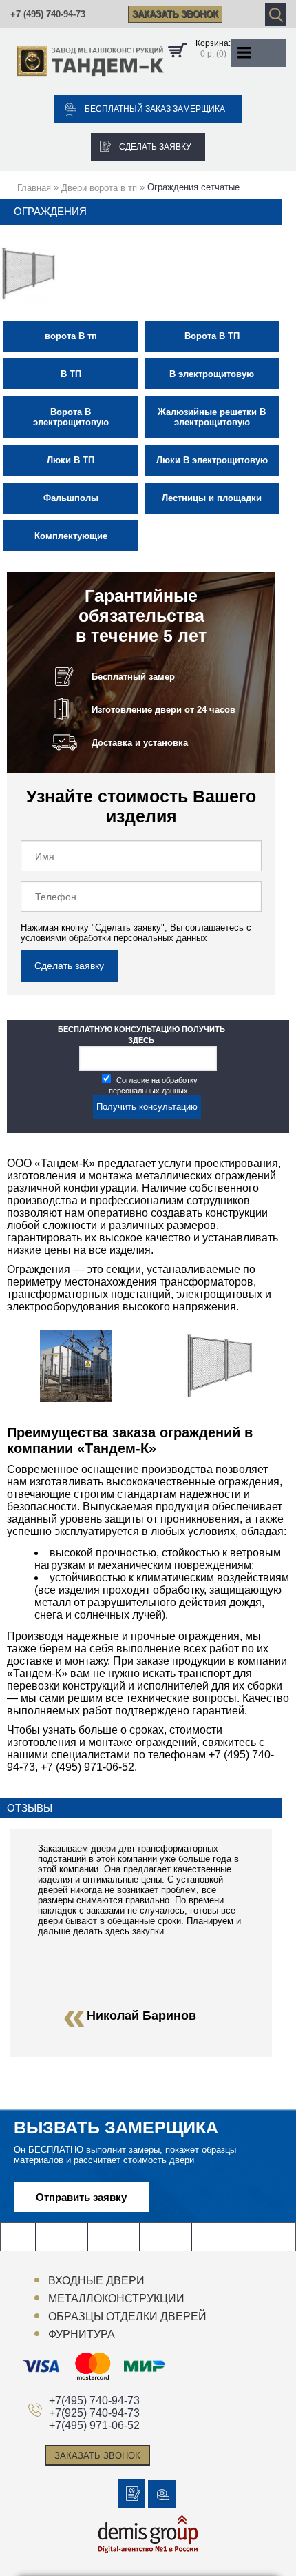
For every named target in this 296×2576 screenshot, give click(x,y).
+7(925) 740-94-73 (94, 2413)
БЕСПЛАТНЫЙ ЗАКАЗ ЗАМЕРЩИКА (155, 109)
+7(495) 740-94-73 (94, 2401)
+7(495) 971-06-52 (94, 2425)
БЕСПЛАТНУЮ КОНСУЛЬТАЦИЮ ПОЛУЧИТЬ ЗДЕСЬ (141, 1035)
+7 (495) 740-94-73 (48, 14)
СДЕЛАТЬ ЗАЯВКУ (155, 147)
